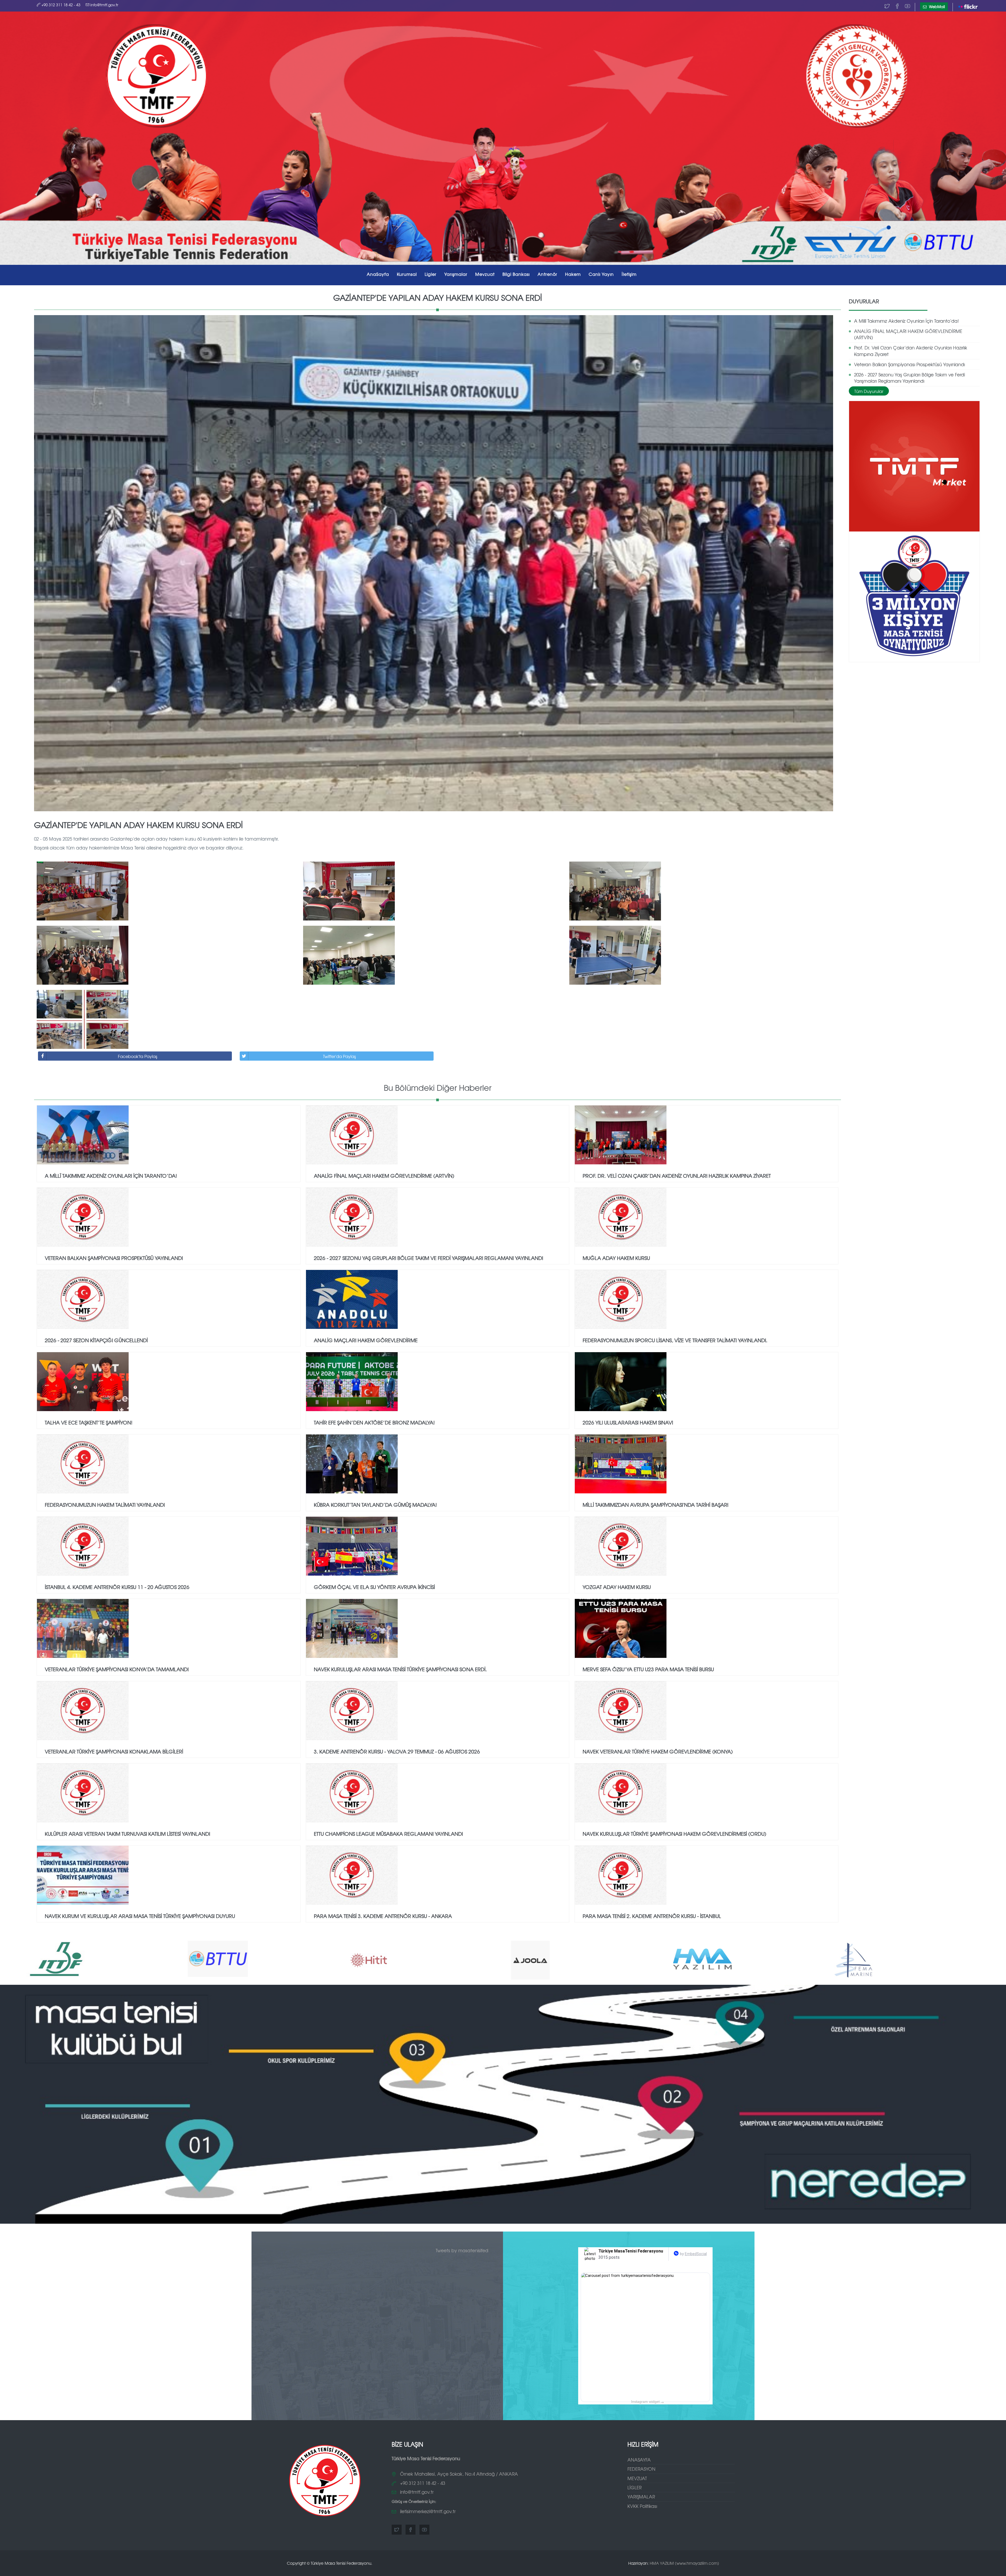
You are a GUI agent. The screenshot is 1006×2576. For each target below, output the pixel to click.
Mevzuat (485, 274)
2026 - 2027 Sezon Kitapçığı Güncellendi (96, 1340)
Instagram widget (647, 2402)
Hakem (573, 274)
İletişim (629, 274)
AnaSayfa (378, 274)
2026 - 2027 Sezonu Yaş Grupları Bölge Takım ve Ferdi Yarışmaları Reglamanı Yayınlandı (909, 378)
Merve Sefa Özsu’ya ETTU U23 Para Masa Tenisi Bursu (648, 1669)
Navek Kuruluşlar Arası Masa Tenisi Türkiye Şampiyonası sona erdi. (400, 1669)
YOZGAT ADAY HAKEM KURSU (617, 1587)
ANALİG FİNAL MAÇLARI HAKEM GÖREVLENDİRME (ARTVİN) (908, 334)
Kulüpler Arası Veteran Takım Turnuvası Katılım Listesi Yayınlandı (127, 1834)
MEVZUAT (637, 2478)
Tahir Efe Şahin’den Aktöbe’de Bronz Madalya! (374, 1422)
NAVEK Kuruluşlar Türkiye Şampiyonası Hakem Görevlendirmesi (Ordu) (674, 1834)
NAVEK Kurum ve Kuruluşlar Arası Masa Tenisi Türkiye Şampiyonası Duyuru (140, 1916)
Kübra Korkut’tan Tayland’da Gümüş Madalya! (375, 1505)
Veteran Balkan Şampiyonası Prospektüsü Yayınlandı (909, 364)
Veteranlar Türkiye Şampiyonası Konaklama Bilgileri (114, 1751)
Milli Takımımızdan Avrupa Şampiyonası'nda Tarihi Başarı (655, 1505)
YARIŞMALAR (641, 2496)
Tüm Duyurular (869, 391)
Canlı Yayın (601, 274)
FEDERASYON (641, 2469)
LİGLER (635, 2487)
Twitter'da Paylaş (339, 1056)
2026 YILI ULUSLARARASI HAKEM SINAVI (628, 1422)
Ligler (431, 274)
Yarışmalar (456, 274)
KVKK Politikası (642, 2506)
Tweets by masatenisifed (462, 2250)
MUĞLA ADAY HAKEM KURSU (616, 1258)
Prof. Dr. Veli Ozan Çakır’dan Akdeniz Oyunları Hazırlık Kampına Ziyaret (911, 351)
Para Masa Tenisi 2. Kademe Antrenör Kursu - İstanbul (652, 1916)
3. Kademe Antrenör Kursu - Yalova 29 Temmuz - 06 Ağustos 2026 (397, 1751)
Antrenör (547, 274)
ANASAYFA (639, 2460)
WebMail (936, 7)
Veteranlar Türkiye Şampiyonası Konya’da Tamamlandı (117, 1669)
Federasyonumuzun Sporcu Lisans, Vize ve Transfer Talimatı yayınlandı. (675, 1340)
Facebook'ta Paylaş (138, 1056)
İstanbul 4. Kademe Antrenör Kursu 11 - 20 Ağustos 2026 (117, 1587)
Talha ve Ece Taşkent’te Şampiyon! (89, 1422)
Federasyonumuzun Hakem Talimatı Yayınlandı (105, 1505)
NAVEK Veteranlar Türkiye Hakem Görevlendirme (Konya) (658, 1751)
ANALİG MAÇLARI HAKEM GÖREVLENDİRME (366, 1340)
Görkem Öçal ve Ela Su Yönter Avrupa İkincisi (374, 1587)
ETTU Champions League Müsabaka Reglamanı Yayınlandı (388, 1834)
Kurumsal (407, 274)
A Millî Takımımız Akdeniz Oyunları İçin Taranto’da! (906, 321)
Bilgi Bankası (516, 274)
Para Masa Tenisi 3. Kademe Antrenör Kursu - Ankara (383, 1916)
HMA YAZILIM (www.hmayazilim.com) (684, 2563)
